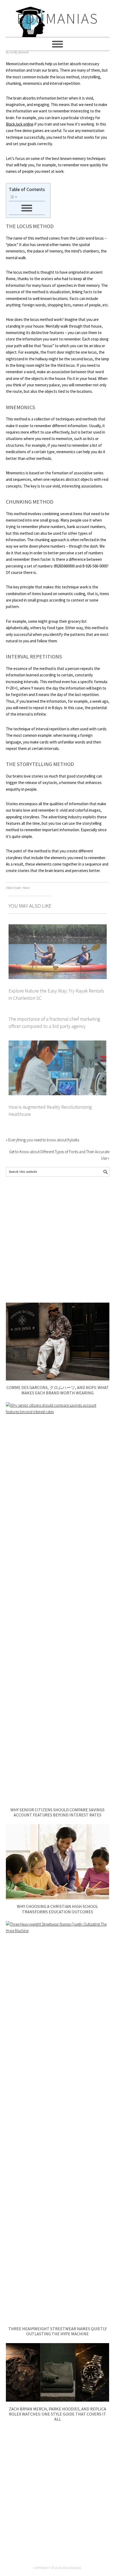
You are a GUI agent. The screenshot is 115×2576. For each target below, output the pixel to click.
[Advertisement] (57, 1240)
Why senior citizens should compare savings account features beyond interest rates (57, 1812)
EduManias (58, 18)
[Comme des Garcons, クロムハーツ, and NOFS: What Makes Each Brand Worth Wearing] (58, 1379)
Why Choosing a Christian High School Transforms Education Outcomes (57, 1909)
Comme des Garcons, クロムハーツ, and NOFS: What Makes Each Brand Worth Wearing (58, 1390)
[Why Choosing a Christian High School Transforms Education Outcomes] (58, 1898)
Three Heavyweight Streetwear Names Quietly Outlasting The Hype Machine (57, 2331)
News (26, 888)
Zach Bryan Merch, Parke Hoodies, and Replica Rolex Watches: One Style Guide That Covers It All (57, 2414)
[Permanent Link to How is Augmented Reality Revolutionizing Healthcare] (58, 1044)
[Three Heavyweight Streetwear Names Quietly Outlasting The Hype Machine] (58, 1931)
